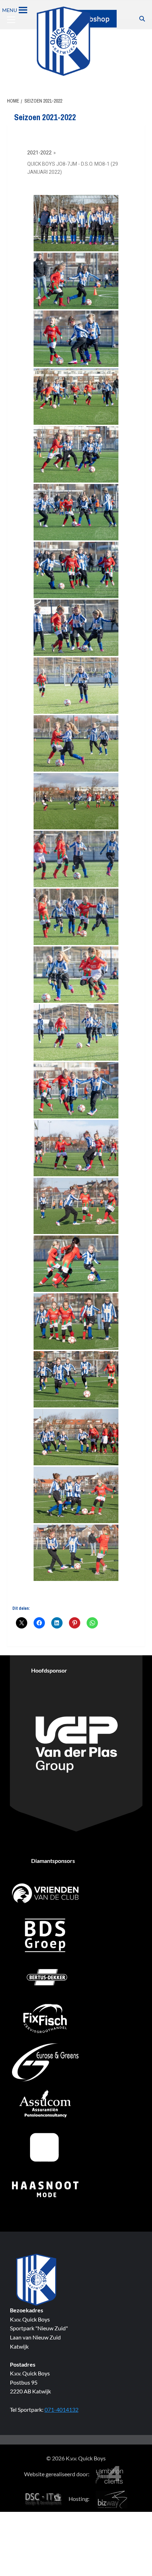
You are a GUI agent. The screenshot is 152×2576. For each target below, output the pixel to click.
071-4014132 (62, 2409)
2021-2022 (39, 153)
